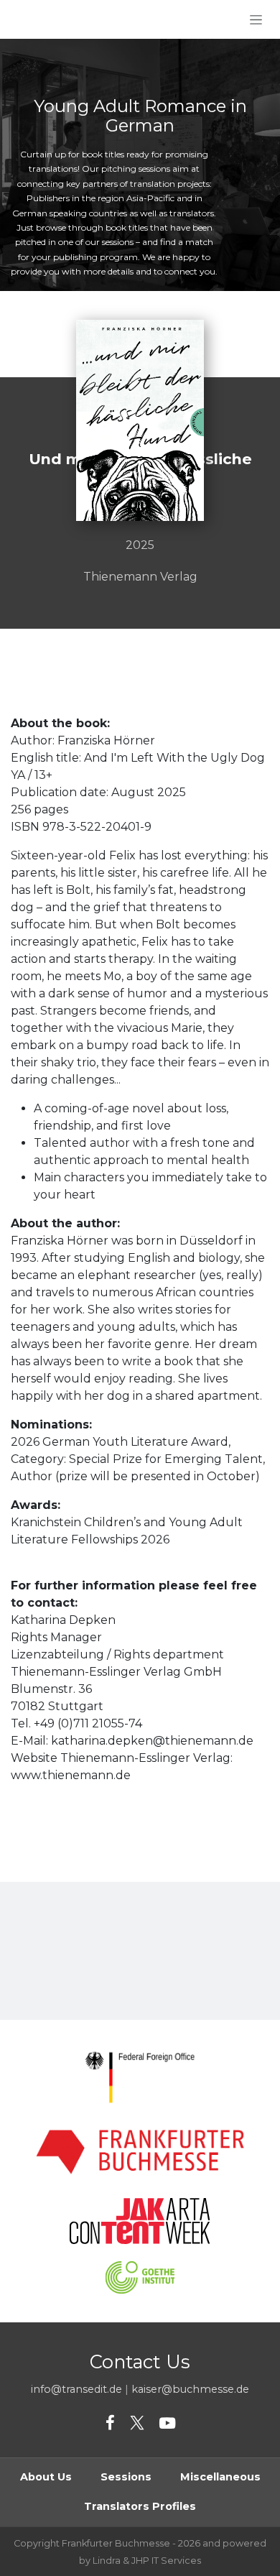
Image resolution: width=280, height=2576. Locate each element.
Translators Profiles (140, 2506)
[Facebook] (110, 2424)
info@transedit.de (76, 2389)
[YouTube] (167, 2424)
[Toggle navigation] (256, 19)
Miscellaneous (220, 2477)
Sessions (126, 2477)
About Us (46, 2477)
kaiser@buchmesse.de (190, 2389)
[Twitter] (137, 2424)
